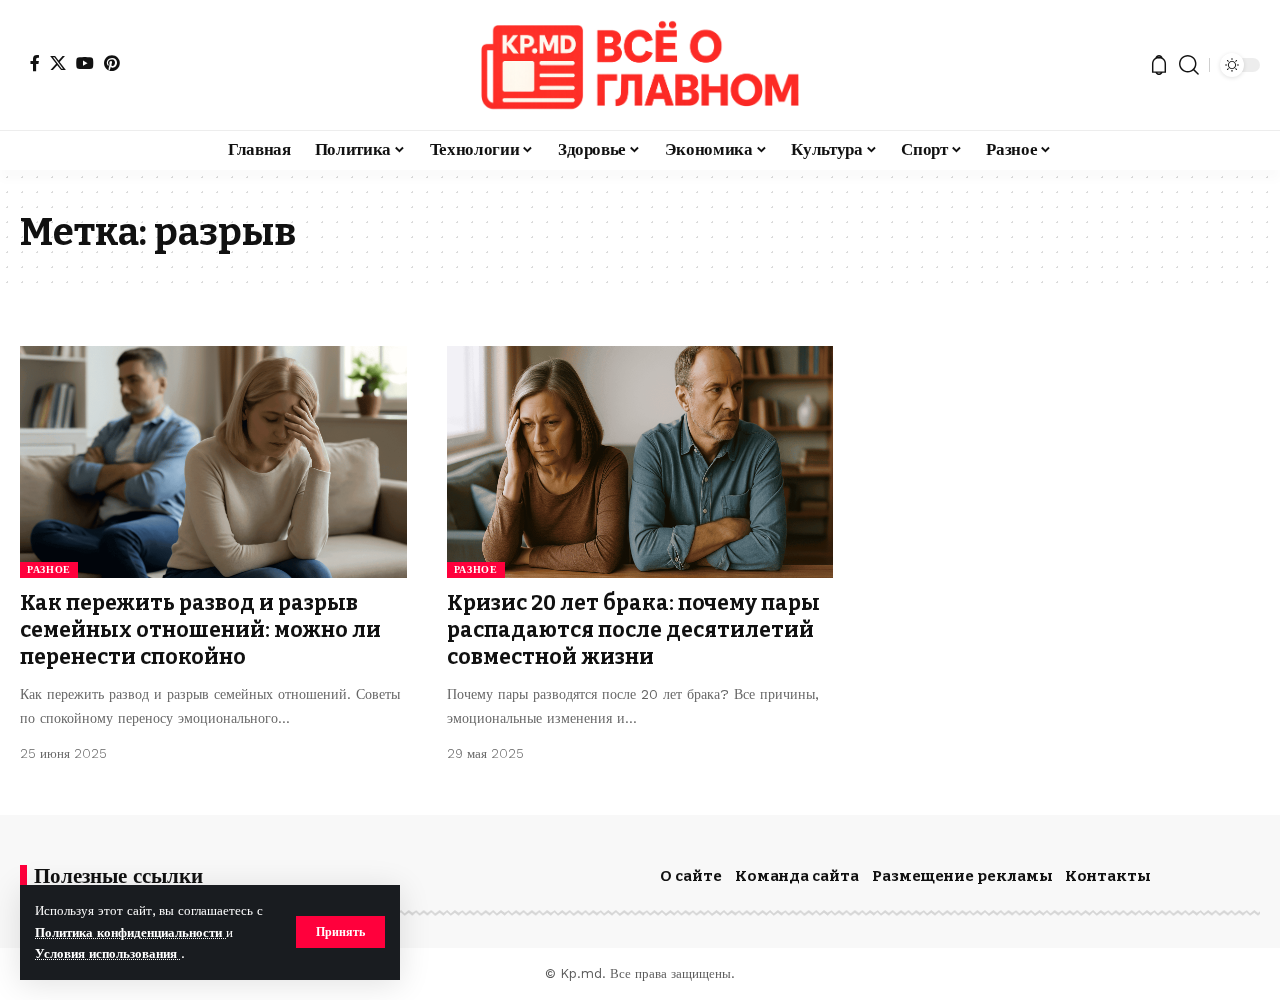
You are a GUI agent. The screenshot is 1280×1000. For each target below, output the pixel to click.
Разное (49, 569)
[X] (58, 63)
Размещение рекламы (962, 876)
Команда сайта (797, 876)
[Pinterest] (112, 63)
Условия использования (108, 953)
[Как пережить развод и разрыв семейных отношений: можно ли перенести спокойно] (213, 462)
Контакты (1108, 876)
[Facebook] (35, 63)
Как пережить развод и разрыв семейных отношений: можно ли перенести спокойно (200, 630)
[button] (340, 932)
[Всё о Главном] (640, 65)
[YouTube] (85, 63)
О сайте (691, 876)
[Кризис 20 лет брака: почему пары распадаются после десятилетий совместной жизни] (640, 462)
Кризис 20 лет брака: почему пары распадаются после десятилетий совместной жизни (633, 630)
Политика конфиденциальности (130, 932)
